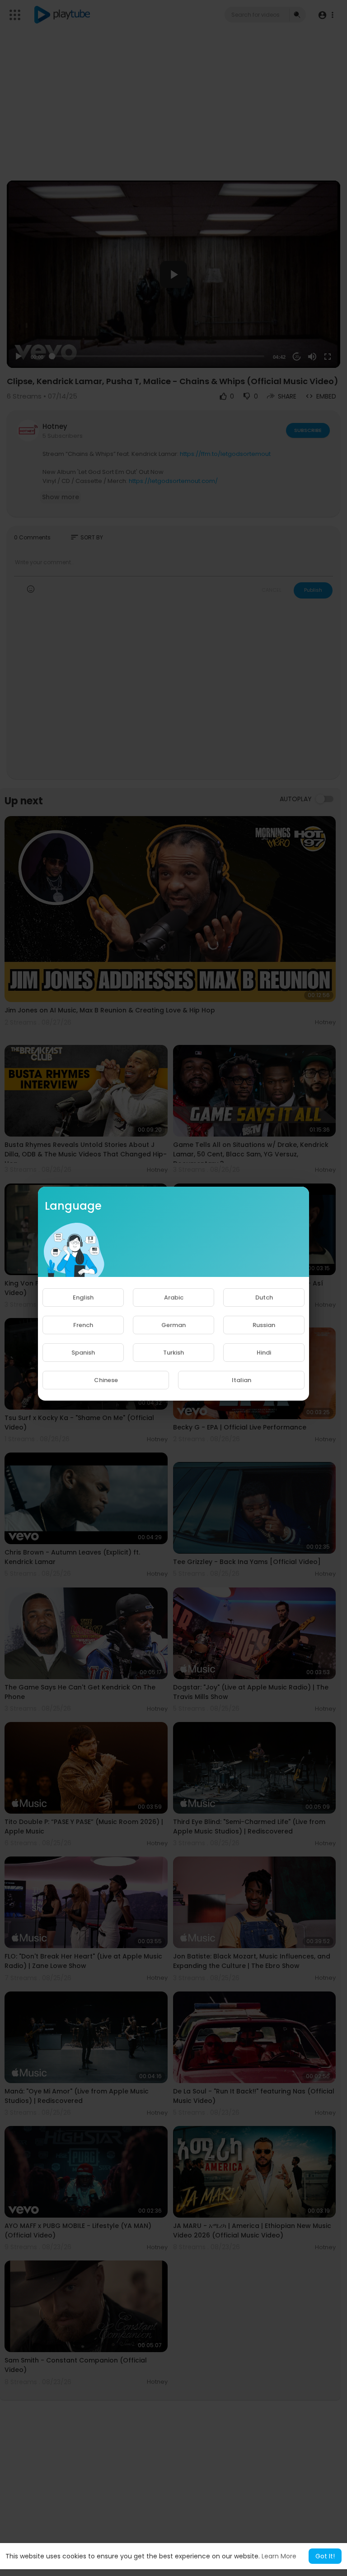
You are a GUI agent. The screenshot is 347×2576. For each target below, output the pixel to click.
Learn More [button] (279, 2556)
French (83, 1325)
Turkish (173, 1353)
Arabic (174, 1297)
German (173, 1325)
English (83, 1297)
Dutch (264, 1297)
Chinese (106, 1380)
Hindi (264, 1353)
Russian (264, 1325)
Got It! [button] (325, 2556)
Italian (241, 1380)
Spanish (83, 1353)
